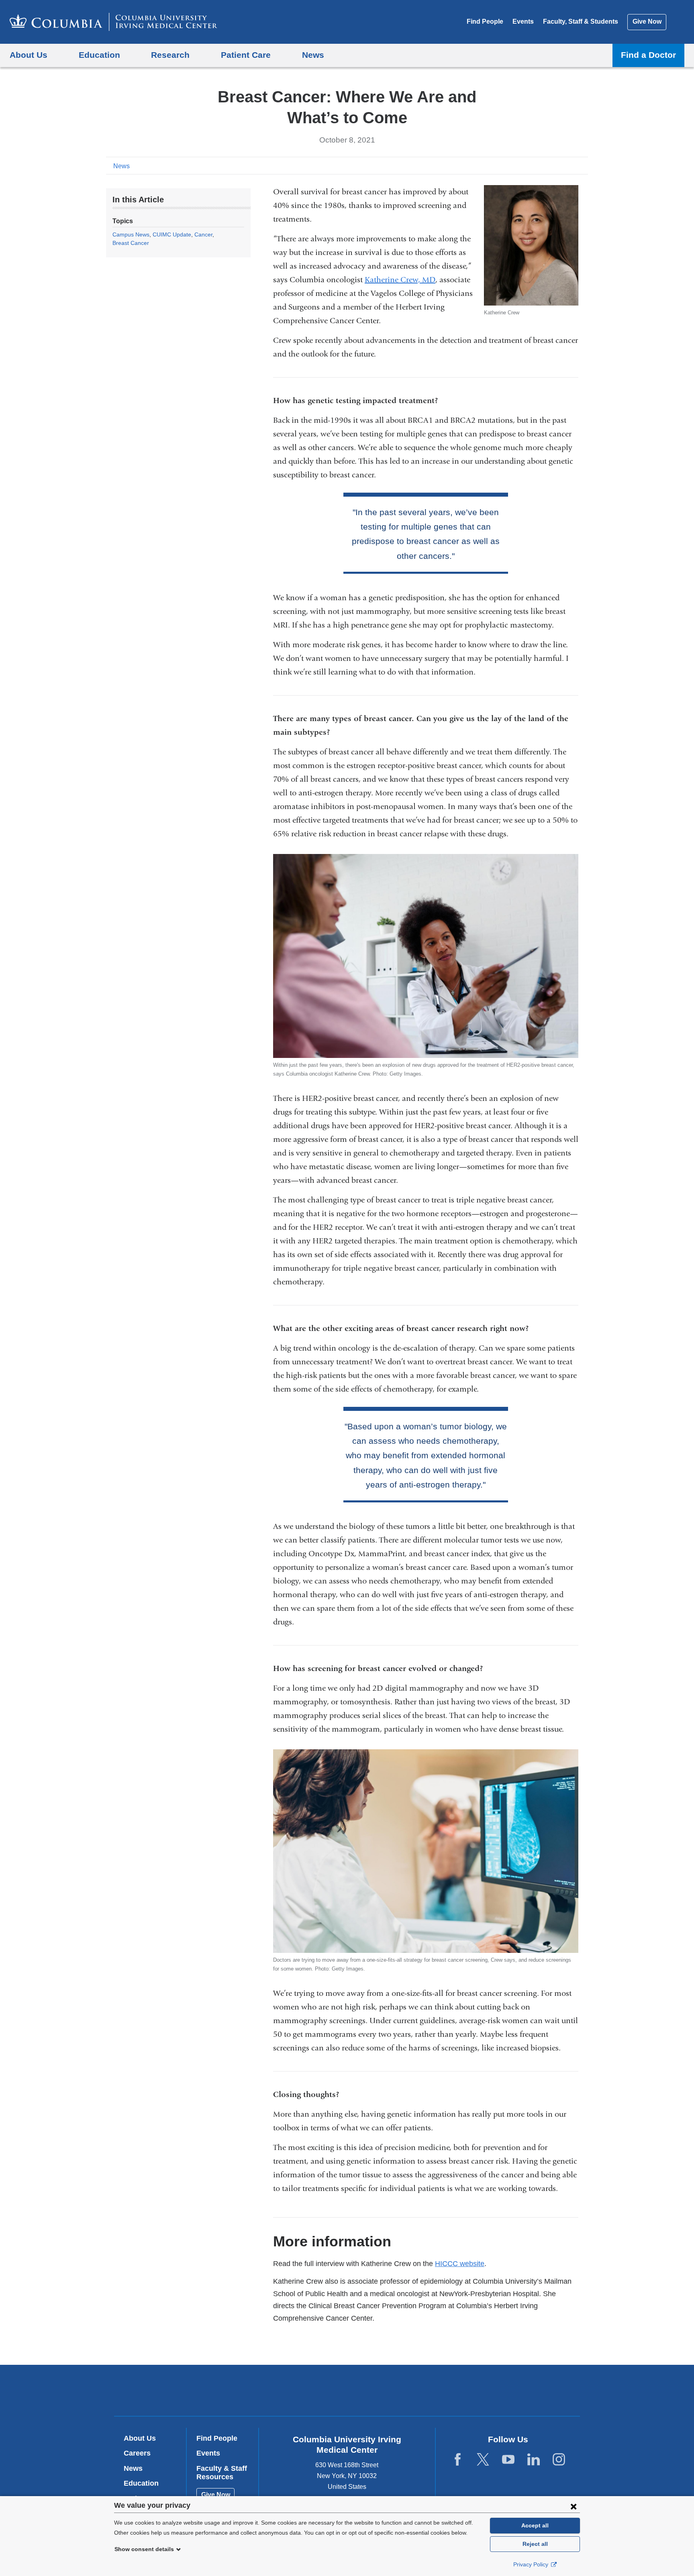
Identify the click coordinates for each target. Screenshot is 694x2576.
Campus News (131, 234)
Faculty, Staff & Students (581, 21)
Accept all (535, 2525)
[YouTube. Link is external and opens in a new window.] (508, 2460)
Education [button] (99, 55)
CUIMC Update (172, 234)
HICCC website (460, 2264)
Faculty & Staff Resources (222, 2473)
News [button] (313, 55)
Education (141, 2483)
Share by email (582, 165)
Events (523, 21)
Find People (485, 21)
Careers (137, 2453)
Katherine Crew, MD (400, 280)
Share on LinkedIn (569, 165)
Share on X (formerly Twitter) (557, 165)
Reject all (535, 2544)
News (121, 166)
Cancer (203, 234)
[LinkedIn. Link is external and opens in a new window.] (534, 2460)
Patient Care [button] (246, 55)
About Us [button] (29, 55)
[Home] (113, 22)
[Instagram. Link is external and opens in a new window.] (559, 2460)
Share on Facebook (544, 165)
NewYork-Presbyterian (405, 2392)
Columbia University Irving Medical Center (296, 2390)
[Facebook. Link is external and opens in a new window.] (458, 2460)
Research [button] (170, 55)
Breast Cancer (131, 243)
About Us (140, 2438)
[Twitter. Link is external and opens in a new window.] (483, 2460)
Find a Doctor (648, 55)
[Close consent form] (574, 2506)
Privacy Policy (532, 2564)
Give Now (647, 21)
